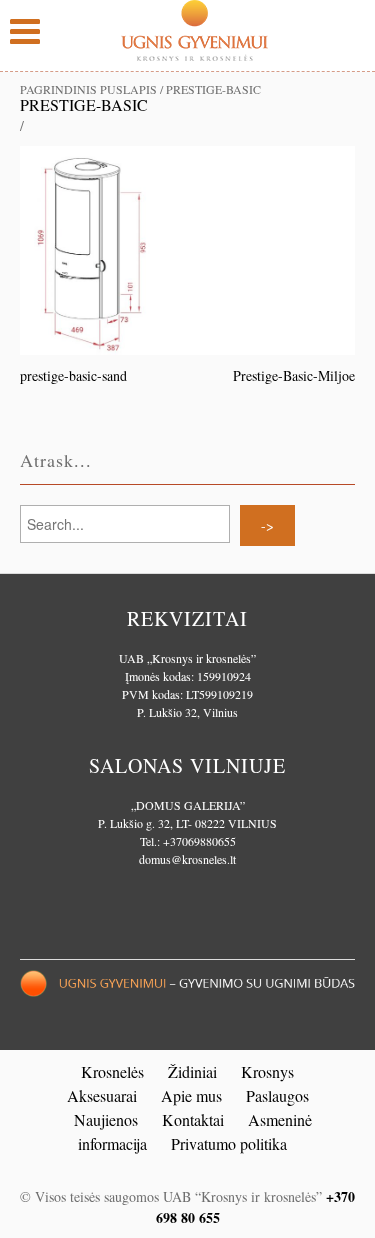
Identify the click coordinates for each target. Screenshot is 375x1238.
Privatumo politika (229, 1143)
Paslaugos (277, 1095)
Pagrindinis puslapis (88, 89)
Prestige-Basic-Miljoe (294, 375)
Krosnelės (112, 1071)
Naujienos (106, 1119)
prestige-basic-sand (73, 375)
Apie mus (191, 1095)
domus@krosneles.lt (187, 859)
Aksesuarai (102, 1095)
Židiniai (192, 1071)
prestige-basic (84, 104)
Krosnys (267, 1071)
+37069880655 (199, 841)
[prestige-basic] (187, 248)
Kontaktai (193, 1119)
